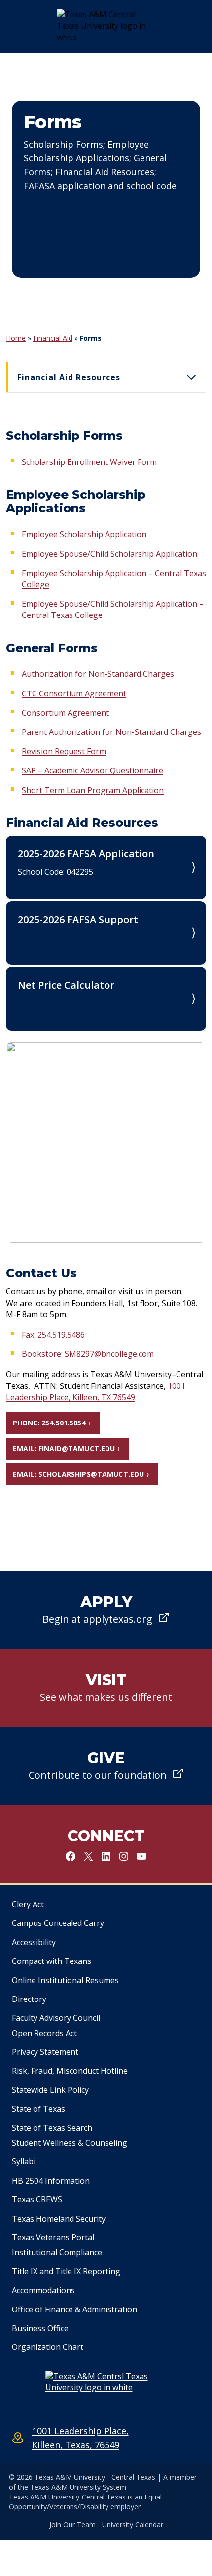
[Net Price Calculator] (106, 999)
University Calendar (133, 2524)
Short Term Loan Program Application (93, 790)
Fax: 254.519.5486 (53, 1335)
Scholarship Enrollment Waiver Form (89, 462)
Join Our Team (72, 2524)
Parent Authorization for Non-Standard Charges (111, 732)
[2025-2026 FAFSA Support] (106, 933)
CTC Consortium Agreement (74, 693)
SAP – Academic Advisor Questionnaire (92, 770)
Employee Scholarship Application (84, 534)
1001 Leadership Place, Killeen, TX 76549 (96, 1392)
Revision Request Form (64, 751)
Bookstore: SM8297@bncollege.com (88, 1354)
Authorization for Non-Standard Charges (98, 674)
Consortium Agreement (65, 713)
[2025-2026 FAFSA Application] (106, 867)
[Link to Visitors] (106, 1688)
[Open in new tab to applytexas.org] (106, 1610)
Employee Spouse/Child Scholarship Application (109, 554)
